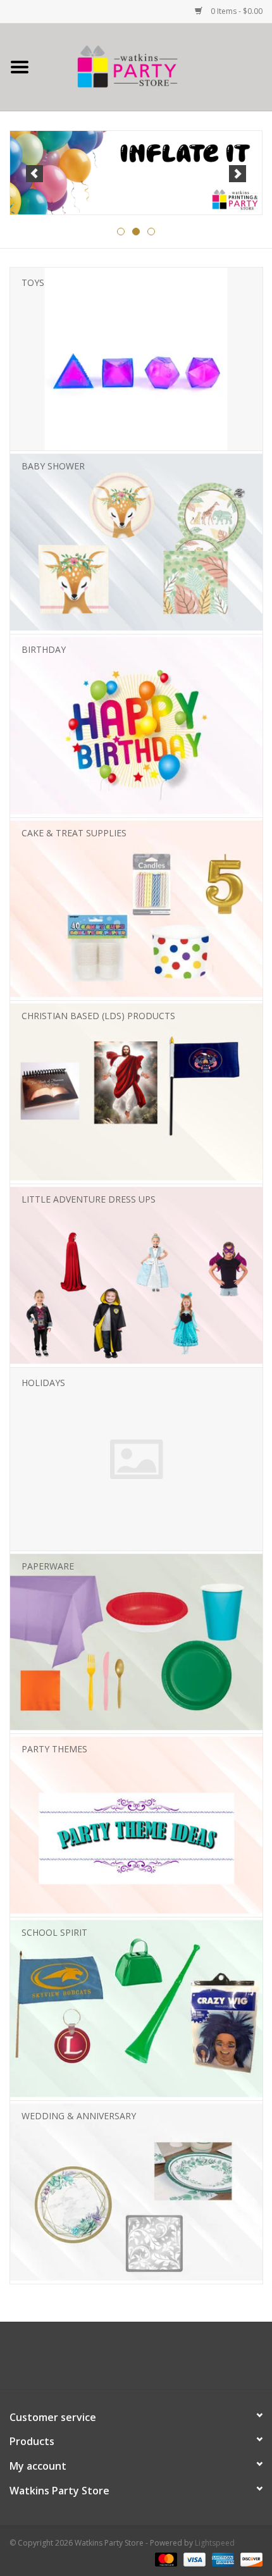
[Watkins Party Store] (156, 66)
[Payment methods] (165, 2559)
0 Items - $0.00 (236, 11)
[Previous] (34, 174)
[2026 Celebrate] (136, 173)
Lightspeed (215, 2543)
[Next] (238, 174)
